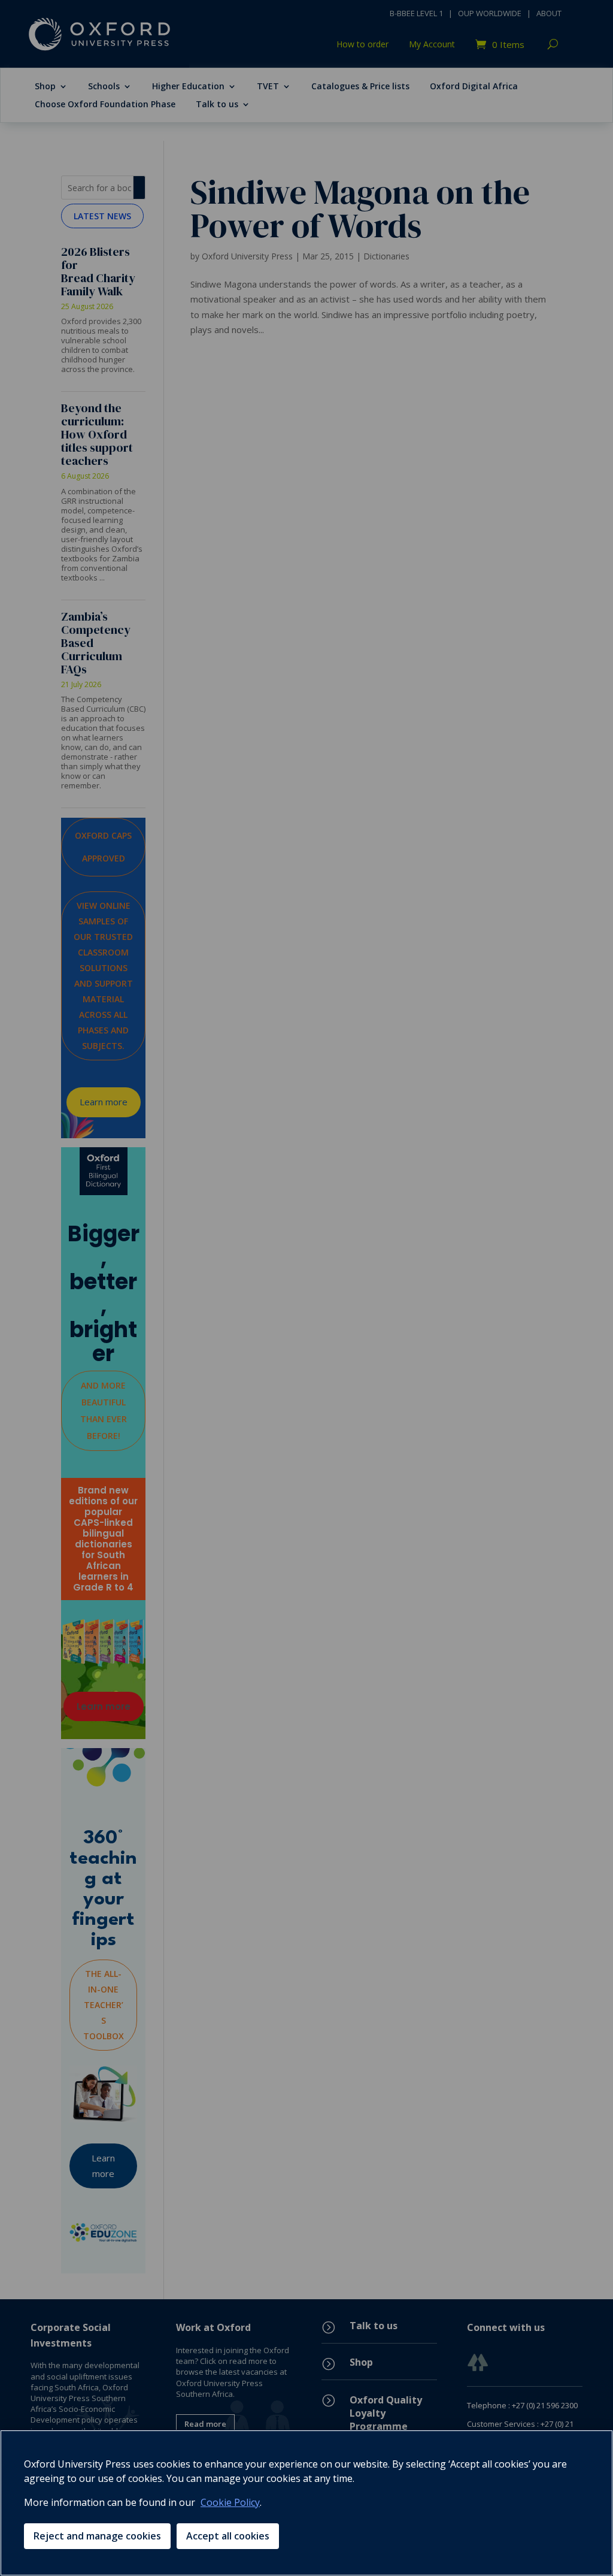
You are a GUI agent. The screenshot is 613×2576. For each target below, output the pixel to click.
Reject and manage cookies (97, 2536)
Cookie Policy (230, 2502)
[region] (306, 2503)
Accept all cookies (228, 2536)
